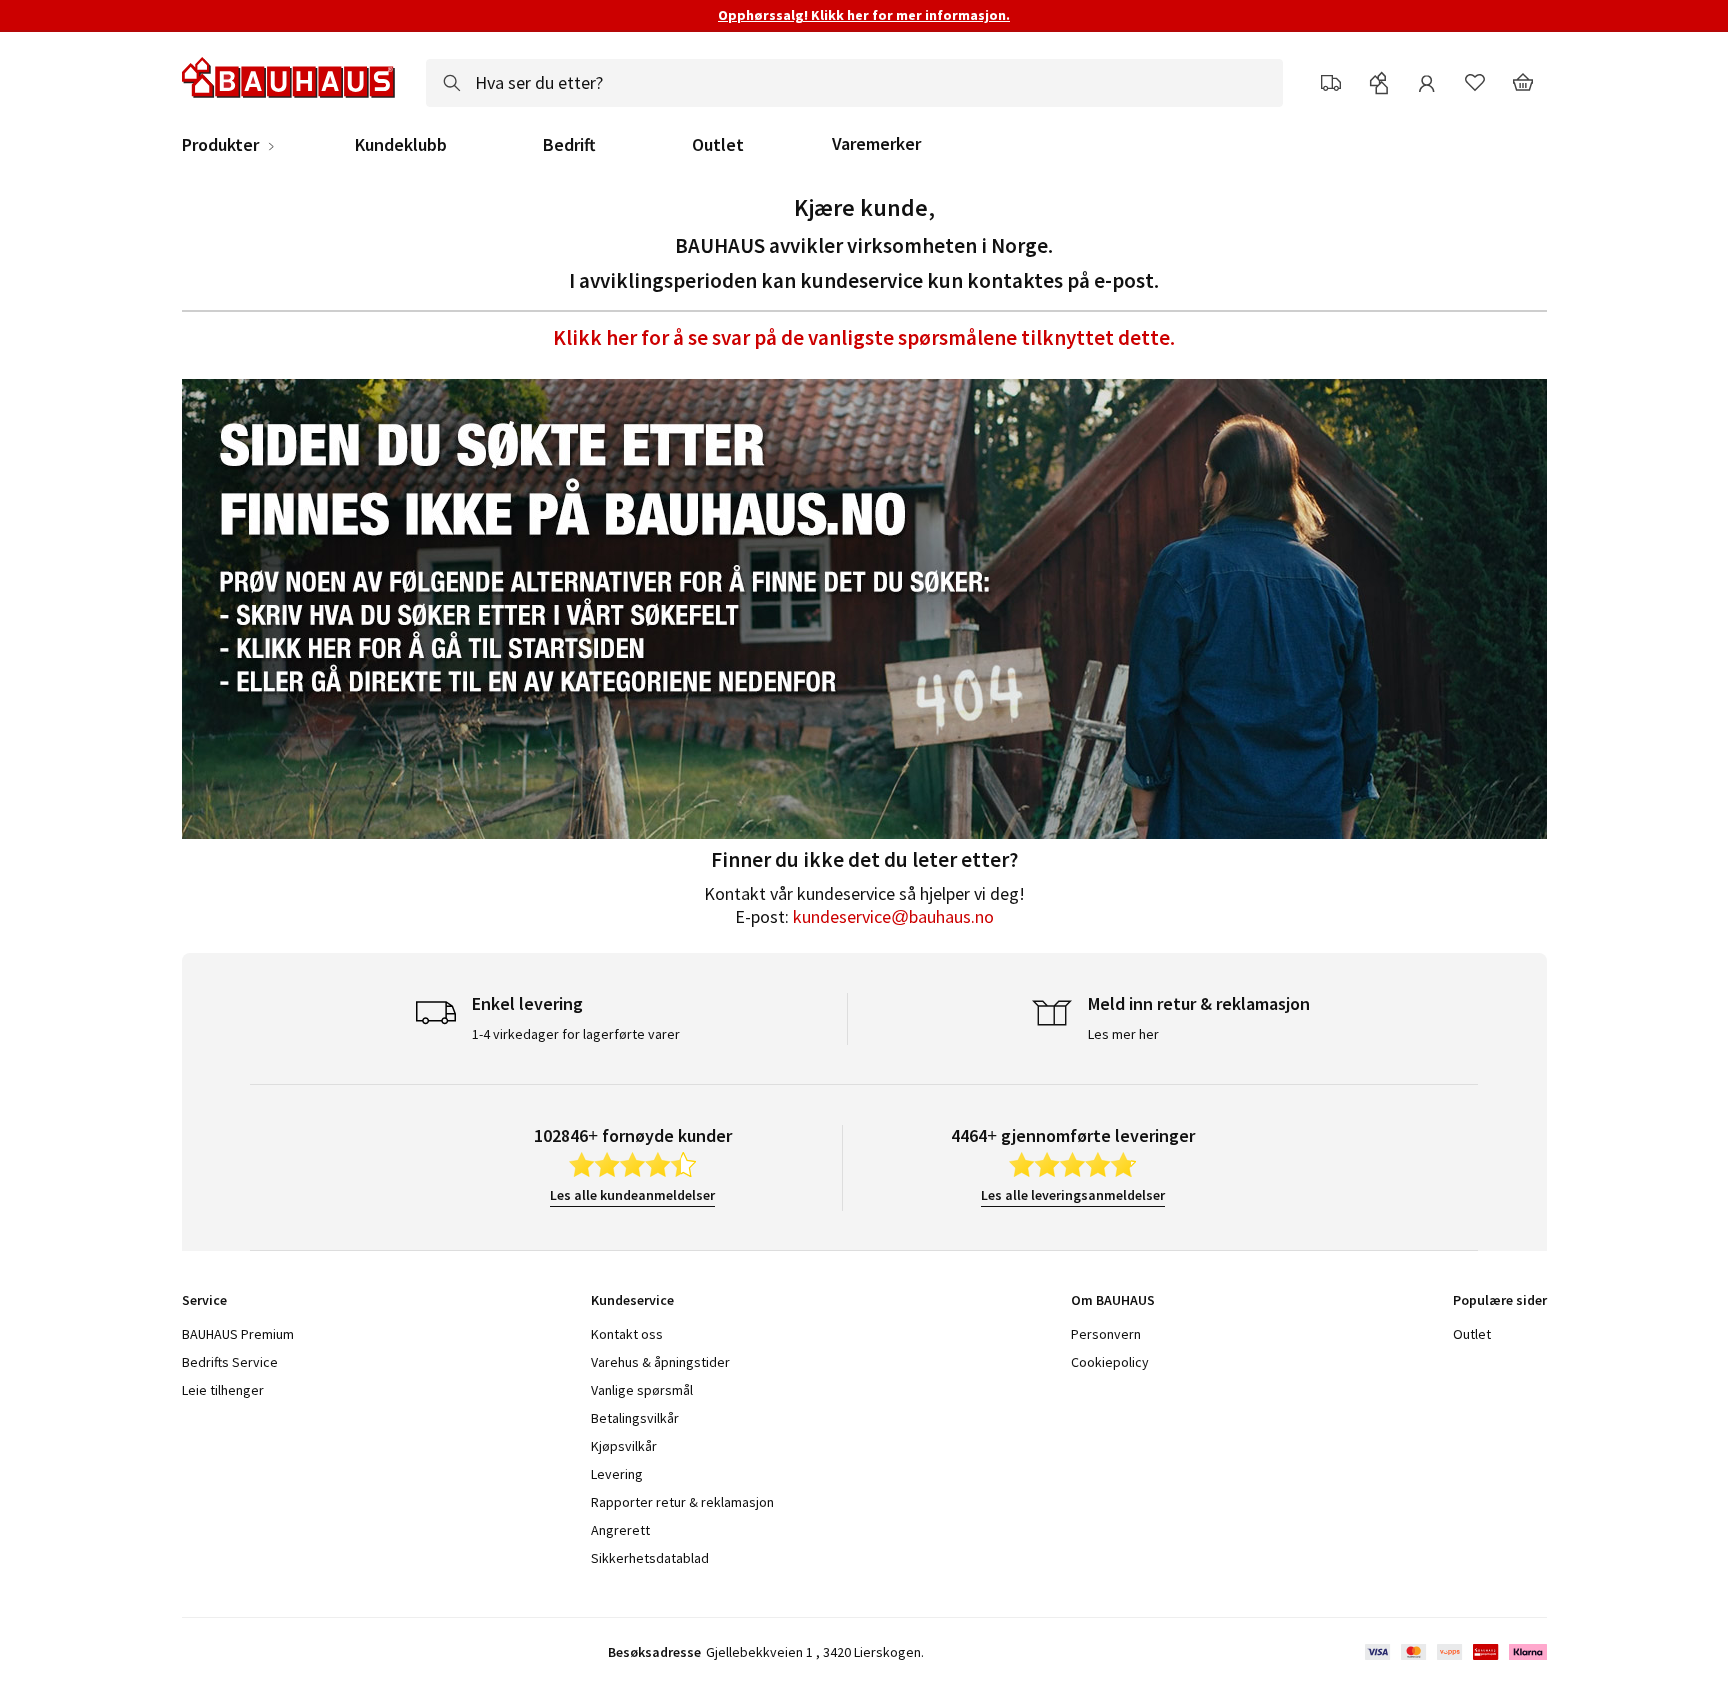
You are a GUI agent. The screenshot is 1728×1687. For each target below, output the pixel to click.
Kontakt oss (627, 1334)
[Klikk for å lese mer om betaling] (1454, 1652)
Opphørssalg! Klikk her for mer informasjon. (864, 15)
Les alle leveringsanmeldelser (1073, 1195)
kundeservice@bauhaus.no (893, 916)
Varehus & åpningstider (660, 1362)
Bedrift (569, 145)
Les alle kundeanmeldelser (632, 1195)
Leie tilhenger (223, 1390)
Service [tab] (204, 1300)
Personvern (1106, 1334)
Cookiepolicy (1110, 1362)
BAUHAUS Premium (238, 1334)
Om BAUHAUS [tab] (1113, 1300)
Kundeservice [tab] (632, 1300)
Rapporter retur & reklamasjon (682, 1502)
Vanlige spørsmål (642, 1390)
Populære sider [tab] (1500, 1300)
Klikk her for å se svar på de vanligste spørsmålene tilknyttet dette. (864, 337)
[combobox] (854, 83)
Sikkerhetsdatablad (650, 1558)
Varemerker (876, 143)
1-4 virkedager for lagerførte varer (576, 1034)
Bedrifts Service (230, 1362)
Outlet (718, 145)
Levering (617, 1474)
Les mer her (1123, 1034)
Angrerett (620, 1530)
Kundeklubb (401, 145)
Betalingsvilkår (635, 1418)
